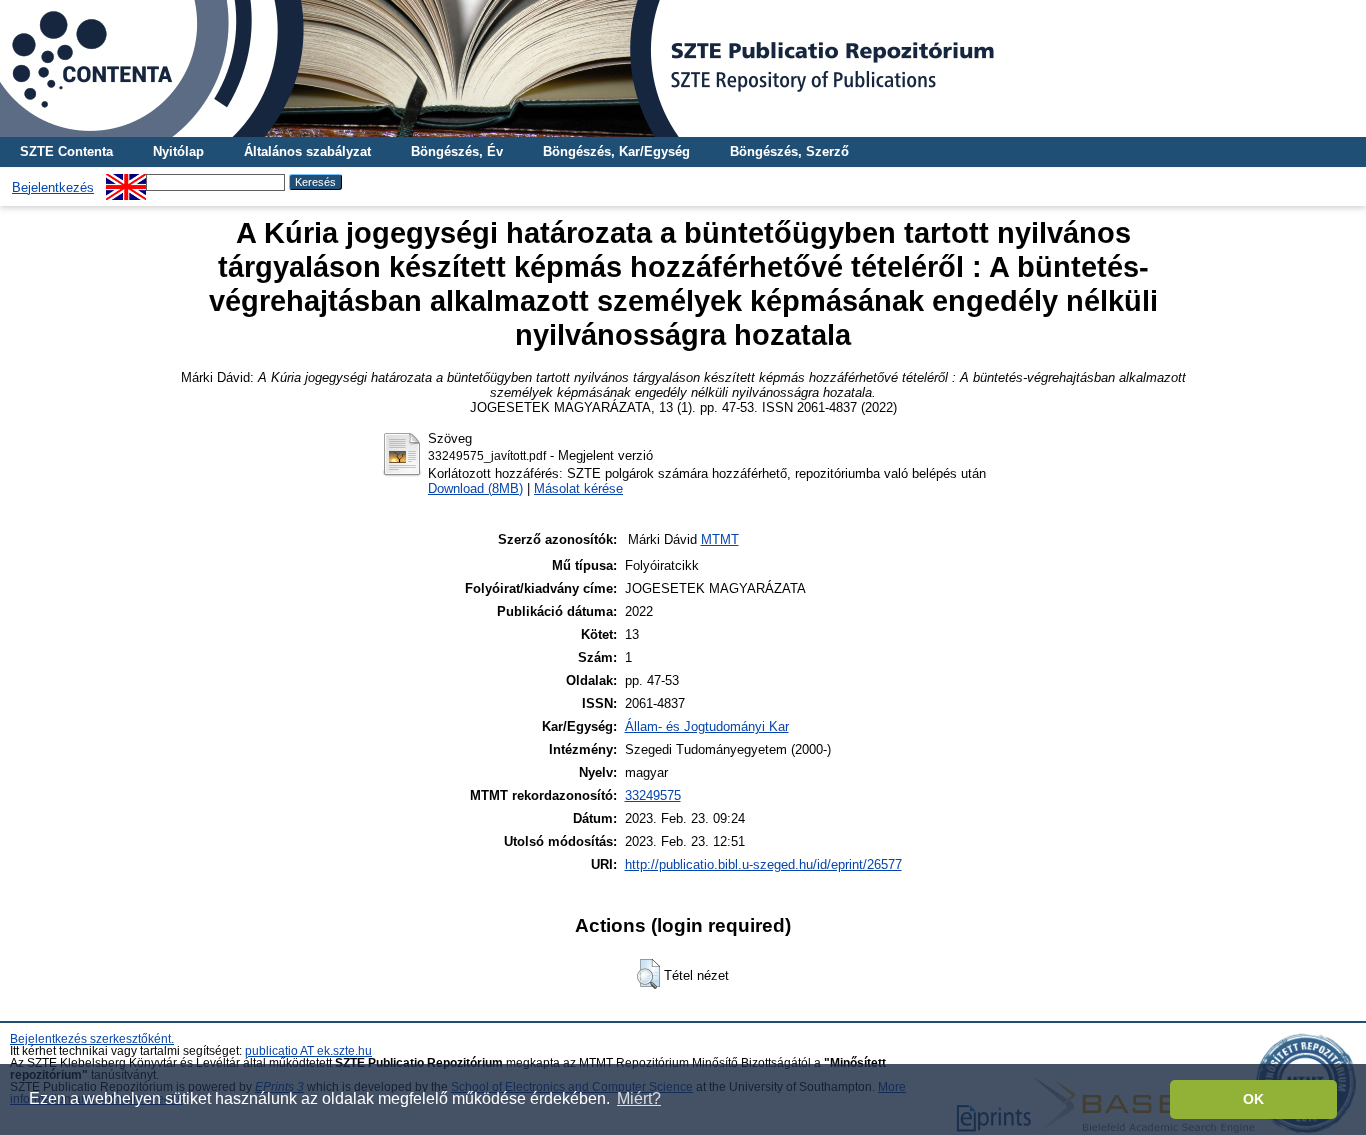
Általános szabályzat (307, 151)
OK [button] (1253, 1099)
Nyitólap (178, 151)
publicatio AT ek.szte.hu (308, 1051)
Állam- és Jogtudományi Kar (707, 726)
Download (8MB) (475, 488)
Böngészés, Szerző (789, 151)
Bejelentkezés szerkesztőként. (92, 1039)
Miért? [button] (639, 1098)
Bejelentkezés (53, 187)
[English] (126, 181)
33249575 (653, 795)
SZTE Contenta (66, 151)
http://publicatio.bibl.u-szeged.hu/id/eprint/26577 (763, 864)
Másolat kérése (578, 488)
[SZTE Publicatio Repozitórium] (683, 68)
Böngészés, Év (457, 151)
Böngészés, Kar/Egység (616, 151)
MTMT (720, 539)
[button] (648, 974)
